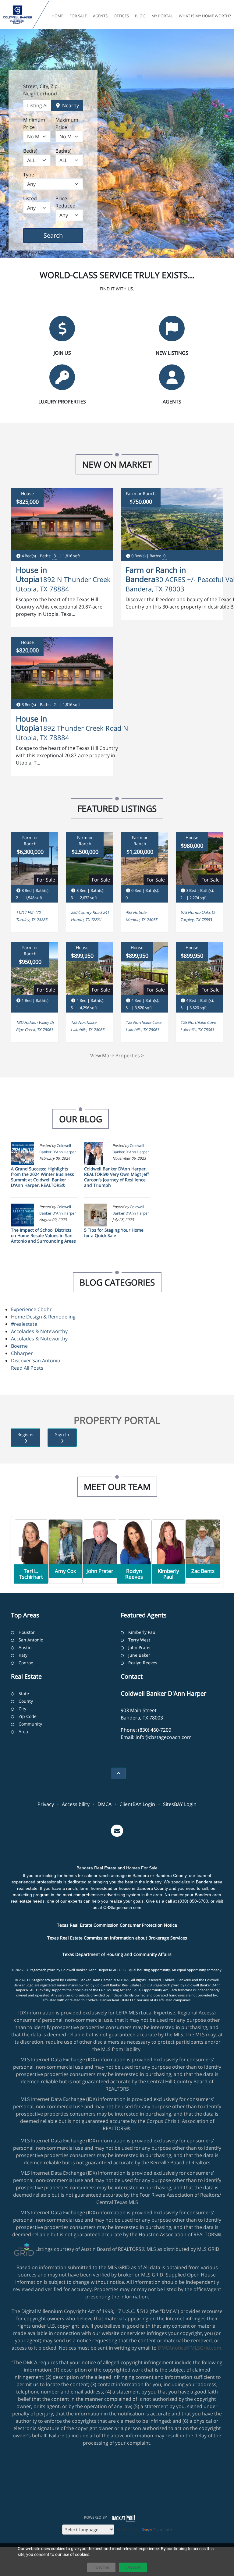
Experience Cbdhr (31, 1309)
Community (30, 1724)
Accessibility (76, 1804)
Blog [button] (140, 16)
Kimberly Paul (142, 1632)
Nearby (70, 105)
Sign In (62, 1434)
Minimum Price (34, 123)
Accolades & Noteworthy (39, 1331)
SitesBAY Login (180, 1804)
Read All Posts (27, 1368)
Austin (25, 1647)
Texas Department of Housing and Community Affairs (117, 1954)
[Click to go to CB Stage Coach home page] (18, 15)
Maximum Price (67, 123)
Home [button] (57, 16)
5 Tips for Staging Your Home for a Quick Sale (114, 1233)
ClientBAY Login (137, 1804)
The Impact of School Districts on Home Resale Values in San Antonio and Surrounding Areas (43, 1235)
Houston (27, 1632)
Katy (23, 1655)
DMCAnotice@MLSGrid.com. (190, 2348)
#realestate (24, 1324)
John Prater (140, 1647)
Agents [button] (100, 16)
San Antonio (31, 1640)
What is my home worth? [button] (205, 16)
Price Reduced (66, 202)
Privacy (46, 1804)
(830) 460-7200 (155, 1730)
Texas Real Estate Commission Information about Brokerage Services (117, 1938)
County (26, 1701)
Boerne (19, 1346)
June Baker (139, 1655)
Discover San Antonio (36, 1361)
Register (26, 1434)
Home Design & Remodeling (43, 1317)
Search (63, 235)
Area (23, 1732)
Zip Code (28, 1716)
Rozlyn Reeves (143, 1663)
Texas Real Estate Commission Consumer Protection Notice (117, 1925)
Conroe (26, 1663)
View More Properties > (117, 1056)
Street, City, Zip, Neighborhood (41, 90)
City (22, 1709)
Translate (163, 2530)
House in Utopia (31, 574)
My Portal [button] (162, 16)
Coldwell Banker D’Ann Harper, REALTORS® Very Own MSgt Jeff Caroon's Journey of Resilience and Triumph (117, 1177)
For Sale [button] (78, 16)
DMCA (105, 1804)
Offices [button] (121, 16)
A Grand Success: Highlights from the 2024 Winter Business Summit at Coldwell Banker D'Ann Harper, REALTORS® (43, 1177)
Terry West (139, 1640)
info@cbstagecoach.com (164, 1737)
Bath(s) (64, 151)
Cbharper (22, 1353)
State (24, 1693)
